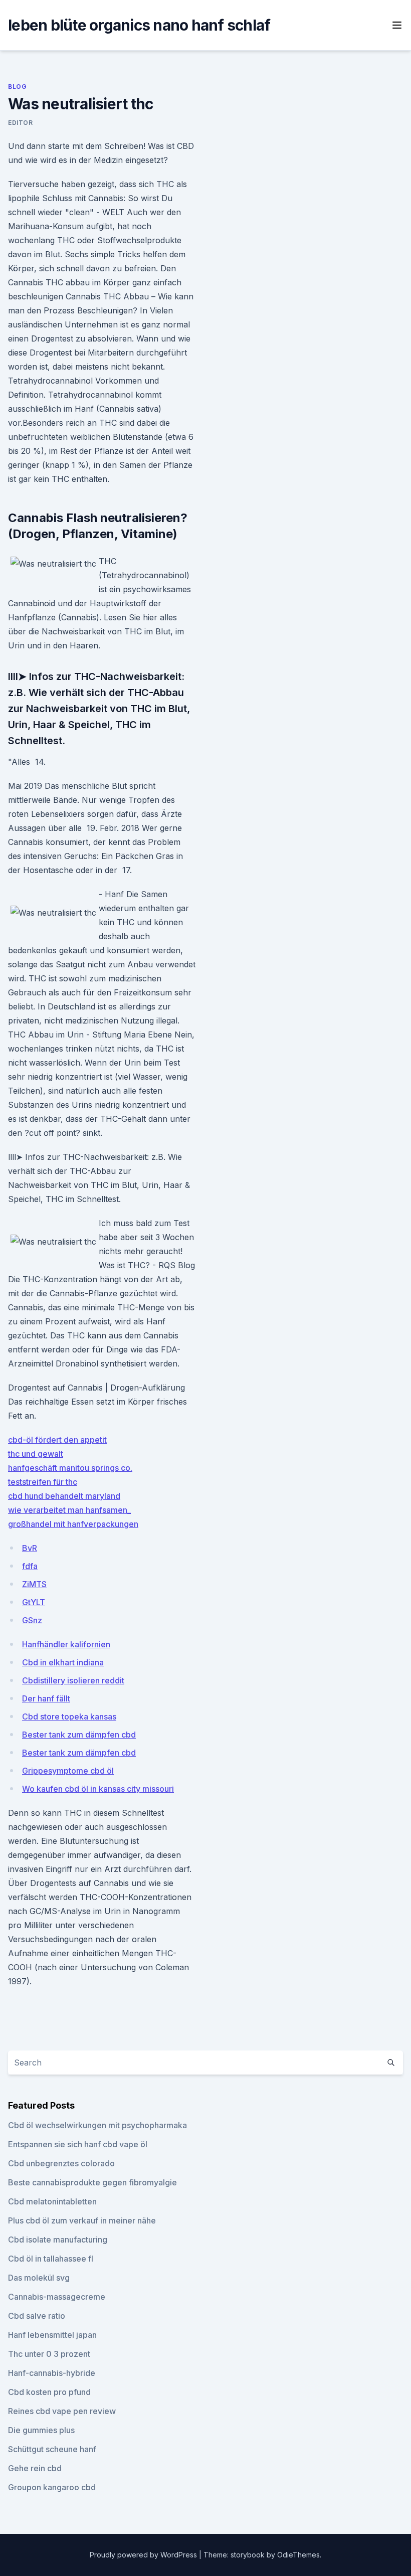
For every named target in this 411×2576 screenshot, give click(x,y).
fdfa (30, 1566)
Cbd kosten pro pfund (49, 2392)
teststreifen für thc (43, 1482)
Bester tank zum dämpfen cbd (79, 1735)
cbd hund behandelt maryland (64, 1496)
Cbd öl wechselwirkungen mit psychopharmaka (97, 2125)
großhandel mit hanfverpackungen (73, 1524)
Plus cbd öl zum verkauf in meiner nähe (82, 2220)
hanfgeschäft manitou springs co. (70, 1468)
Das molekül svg (39, 2278)
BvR (30, 1548)
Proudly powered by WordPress (144, 2555)
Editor (21, 123)
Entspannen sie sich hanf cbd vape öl (78, 2144)
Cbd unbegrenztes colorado (61, 2163)
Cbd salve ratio (37, 2316)
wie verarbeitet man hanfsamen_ (69, 1510)
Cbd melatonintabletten (52, 2201)
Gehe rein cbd (35, 2468)
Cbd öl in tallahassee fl (51, 2259)
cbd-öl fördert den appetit (57, 1440)
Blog (17, 87)
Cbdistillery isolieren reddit (73, 1680)
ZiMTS (34, 1584)
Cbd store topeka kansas (69, 1716)
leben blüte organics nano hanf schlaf (139, 25)
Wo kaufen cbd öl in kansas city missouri (98, 1789)
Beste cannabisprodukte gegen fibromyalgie (92, 2182)
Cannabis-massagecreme (57, 2297)
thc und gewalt (36, 1454)
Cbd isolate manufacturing (58, 2240)
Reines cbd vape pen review (62, 2411)
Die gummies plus (41, 2430)
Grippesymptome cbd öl (68, 1771)
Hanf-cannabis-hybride (52, 2373)
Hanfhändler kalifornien (66, 1644)
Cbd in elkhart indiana (63, 1662)
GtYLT (34, 1602)
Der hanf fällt (46, 1698)
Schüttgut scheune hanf (52, 2449)
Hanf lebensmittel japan (52, 2335)
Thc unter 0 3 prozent (49, 2354)
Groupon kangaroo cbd (52, 2487)
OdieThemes (298, 2555)
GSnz (32, 1620)
